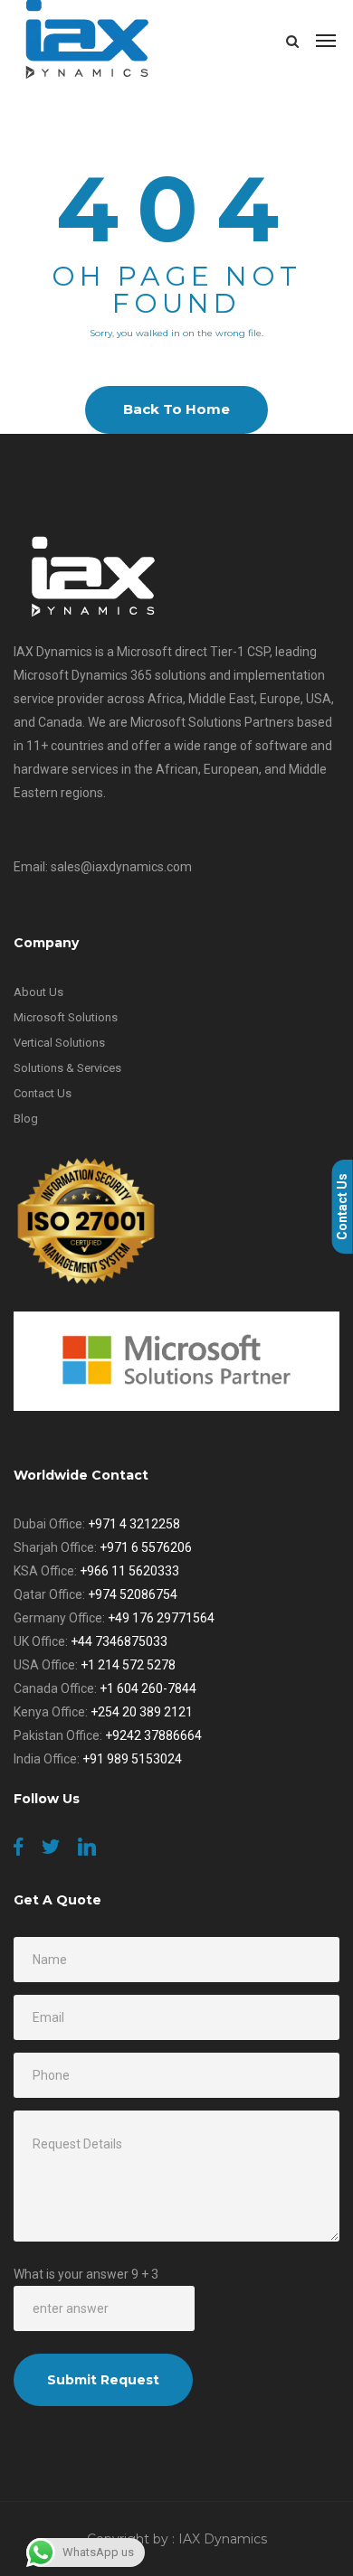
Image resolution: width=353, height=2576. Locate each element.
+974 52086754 (133, 1594)
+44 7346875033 (119, 1641)
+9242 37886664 (153, 1735)
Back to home (176, 409)
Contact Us (43, 1093)
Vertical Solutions (59, 1043)
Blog (26, 1119)
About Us (38, 992)
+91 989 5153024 (132, 1759)
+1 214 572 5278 (128, 1665)
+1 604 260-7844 (148, 1688)
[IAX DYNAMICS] (88, 41)
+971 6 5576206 (146, 1547)
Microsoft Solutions (66, 1017)
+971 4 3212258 (134, 1524)
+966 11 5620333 (129, 1571)
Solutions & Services (67, 1068)
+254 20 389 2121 (142, 1712)
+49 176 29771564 (161, 1618)
